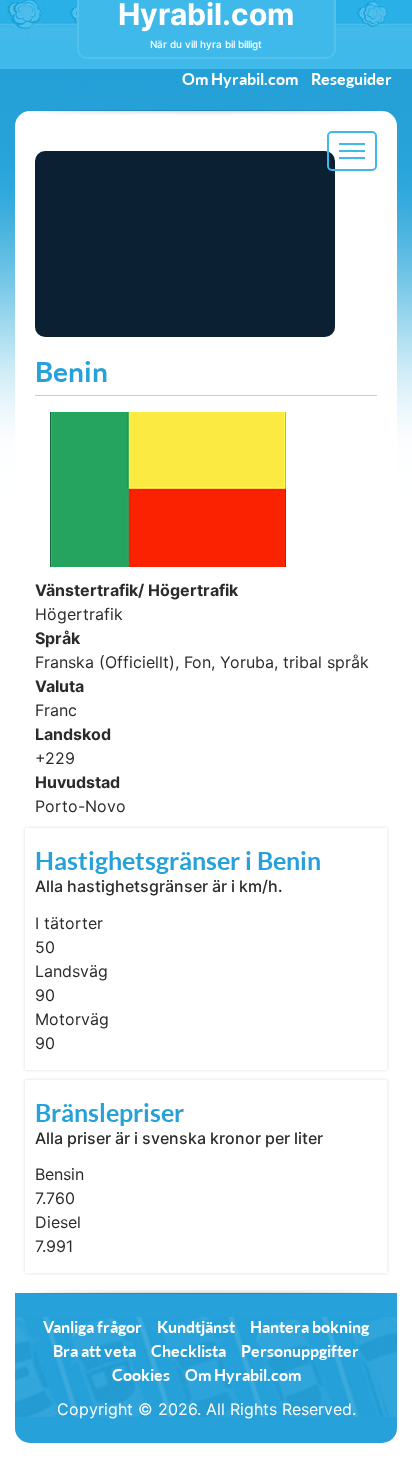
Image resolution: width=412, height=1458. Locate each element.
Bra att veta (94, 1350)
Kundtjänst (196, 1326)
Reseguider (351, 78)
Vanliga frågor (92, 1326)
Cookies (141, 1374)
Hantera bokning (309, 1326)
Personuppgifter (300, 1350)
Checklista (188, 1350)
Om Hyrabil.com (240, 78)
